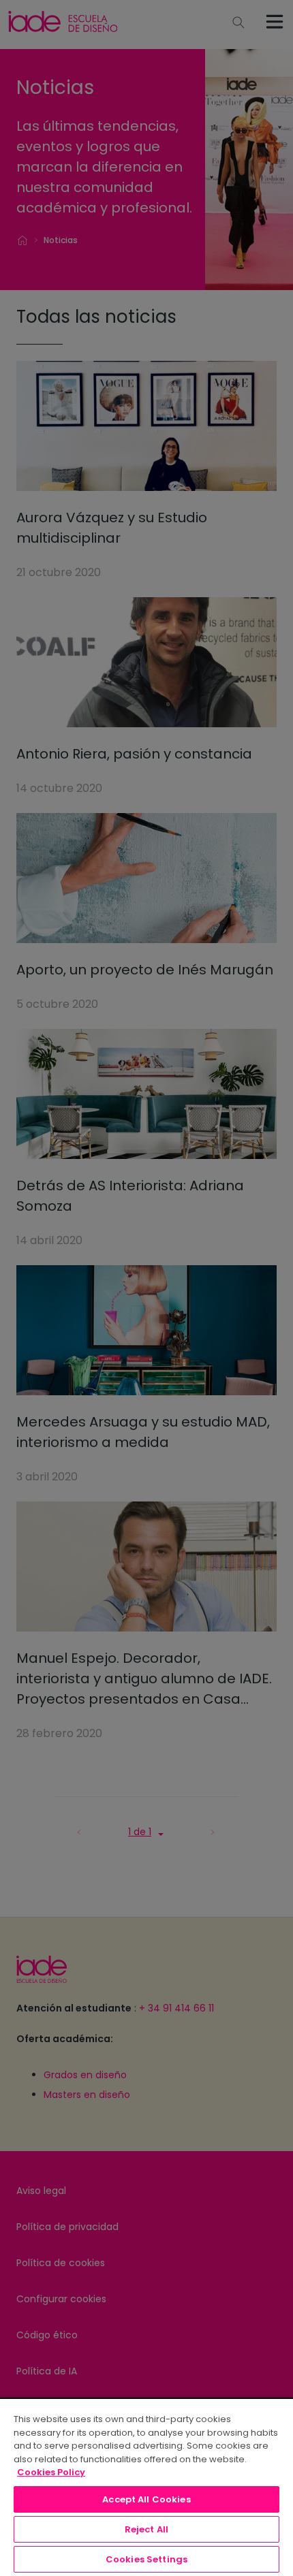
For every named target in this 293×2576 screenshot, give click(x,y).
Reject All (146, 2529)
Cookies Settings (146, 2559)
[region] (146, 2487)
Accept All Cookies (146, 2499)
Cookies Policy (51, 2472)
